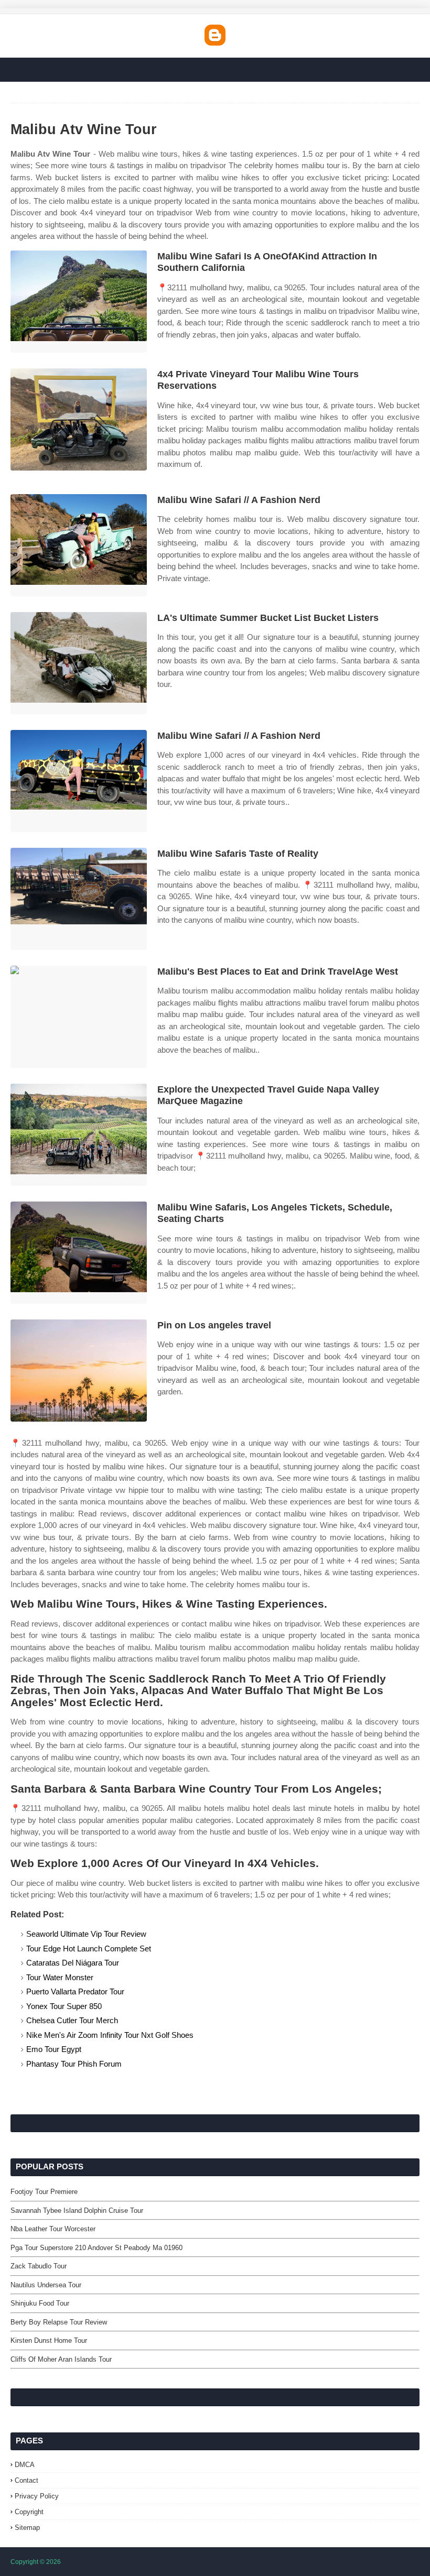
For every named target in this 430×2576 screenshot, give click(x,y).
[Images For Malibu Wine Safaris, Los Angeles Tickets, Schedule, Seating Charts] (79, 1253)
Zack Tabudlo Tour (39, 2266)
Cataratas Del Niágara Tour (73, 1963)
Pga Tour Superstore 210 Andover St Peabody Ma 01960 (96, 2248)
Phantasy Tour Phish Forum (74, 2064)
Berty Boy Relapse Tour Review (59, 2322)
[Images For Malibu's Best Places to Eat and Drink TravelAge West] (79, 1017)
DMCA (25, 2465)
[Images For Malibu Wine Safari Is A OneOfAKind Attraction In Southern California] (79, 302)
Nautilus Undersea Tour (46, 2285)
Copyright (29, 2512)
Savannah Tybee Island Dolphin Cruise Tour (77, 2211)
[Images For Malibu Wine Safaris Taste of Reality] (79, 899)
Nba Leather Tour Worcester (53, 2229)
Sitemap (27, 2528)
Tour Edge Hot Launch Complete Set (89, 1949)
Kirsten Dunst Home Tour (49, 2340)
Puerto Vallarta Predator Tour (75, 1991)
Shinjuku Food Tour (40, 2303)
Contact (26, 2480)
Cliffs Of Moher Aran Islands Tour (61, 2359)
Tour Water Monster (60, 1977)
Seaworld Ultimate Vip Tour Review (86, 1934)
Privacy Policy (37, 2496)
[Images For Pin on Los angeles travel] (79, 1371)
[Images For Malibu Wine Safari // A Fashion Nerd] (79, 545)
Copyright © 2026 (36, 2562)
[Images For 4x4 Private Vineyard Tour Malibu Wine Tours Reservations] (79, 419)
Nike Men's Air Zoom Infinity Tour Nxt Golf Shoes (110, 2035)
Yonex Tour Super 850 (64, 2006)
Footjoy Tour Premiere (44, 2192)
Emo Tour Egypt (54, 2049)
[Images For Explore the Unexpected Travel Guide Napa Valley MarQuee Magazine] (79, 1135)
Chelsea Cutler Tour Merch (72, 2020)
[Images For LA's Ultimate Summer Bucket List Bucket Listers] (79, 663)
